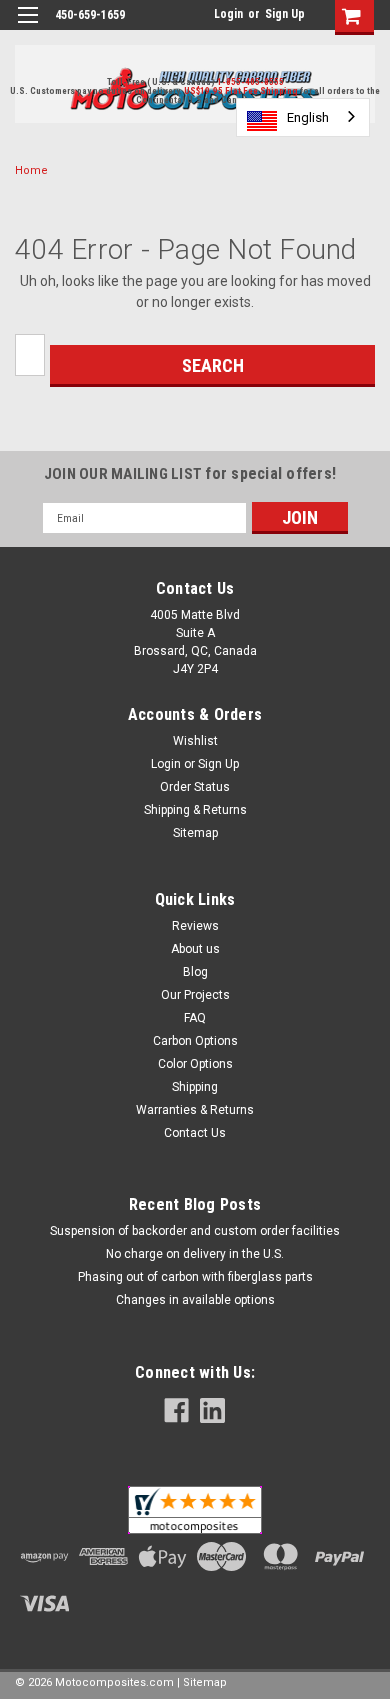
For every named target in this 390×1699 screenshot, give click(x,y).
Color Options (195, 1064)
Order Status (195, 787)
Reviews (195, 926)
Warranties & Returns (195, 1110)
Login (228, 14)
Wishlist (195, 741)
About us (195, 949)
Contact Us (195, 1133)
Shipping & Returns (195, 810)
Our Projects (195, 995)
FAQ (195, 1018)
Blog (195, 972)
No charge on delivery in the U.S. (195, 1254)
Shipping (195, 1087)
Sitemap (195, 833)
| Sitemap (202, 1682)
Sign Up (285, 14)
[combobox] (303, 117)
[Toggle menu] (27, 27)
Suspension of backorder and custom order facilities (195, 1231)
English (308, 117)
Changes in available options (195, 1300)
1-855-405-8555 (250, 82)
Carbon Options (195, 1041)
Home (31, 170)
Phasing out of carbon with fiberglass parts (195, 1277)
